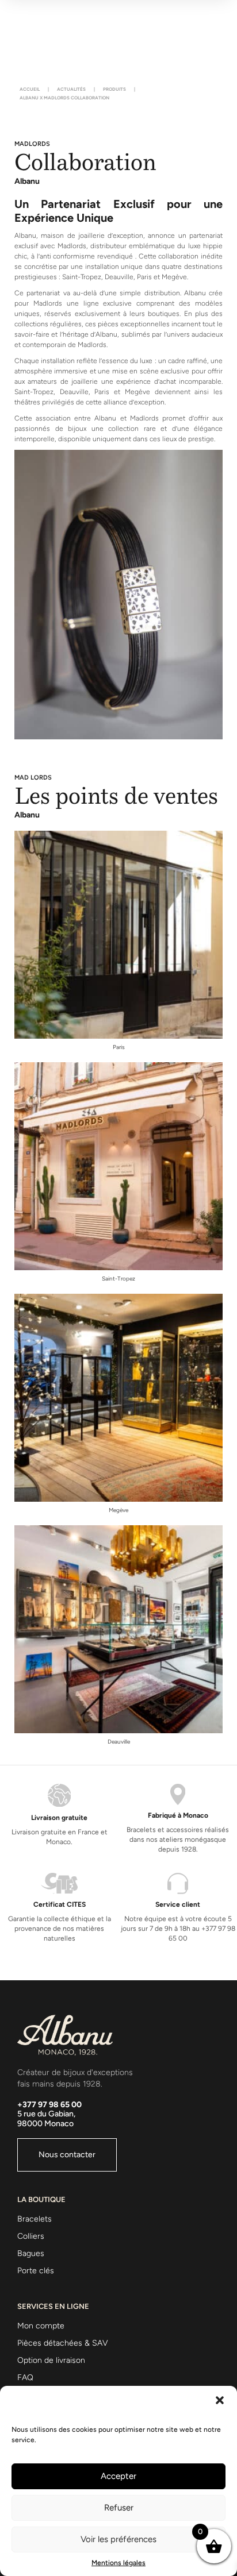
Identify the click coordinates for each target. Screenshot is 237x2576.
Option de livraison (51, 2360)
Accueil (30, 89)
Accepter (118, 2476)
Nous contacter (67, 2155)
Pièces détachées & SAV (63, 2343)
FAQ (25, 2378)
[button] (220, 2400)
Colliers (31, 2236)
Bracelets (35, 2219)
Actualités (71, 89)
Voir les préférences (118, 2539)
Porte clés (36, 2271)
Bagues (31, 2253)
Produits (114, 89)
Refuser (119, 2508)
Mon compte (41, 2326)
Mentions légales (118, 2563)
